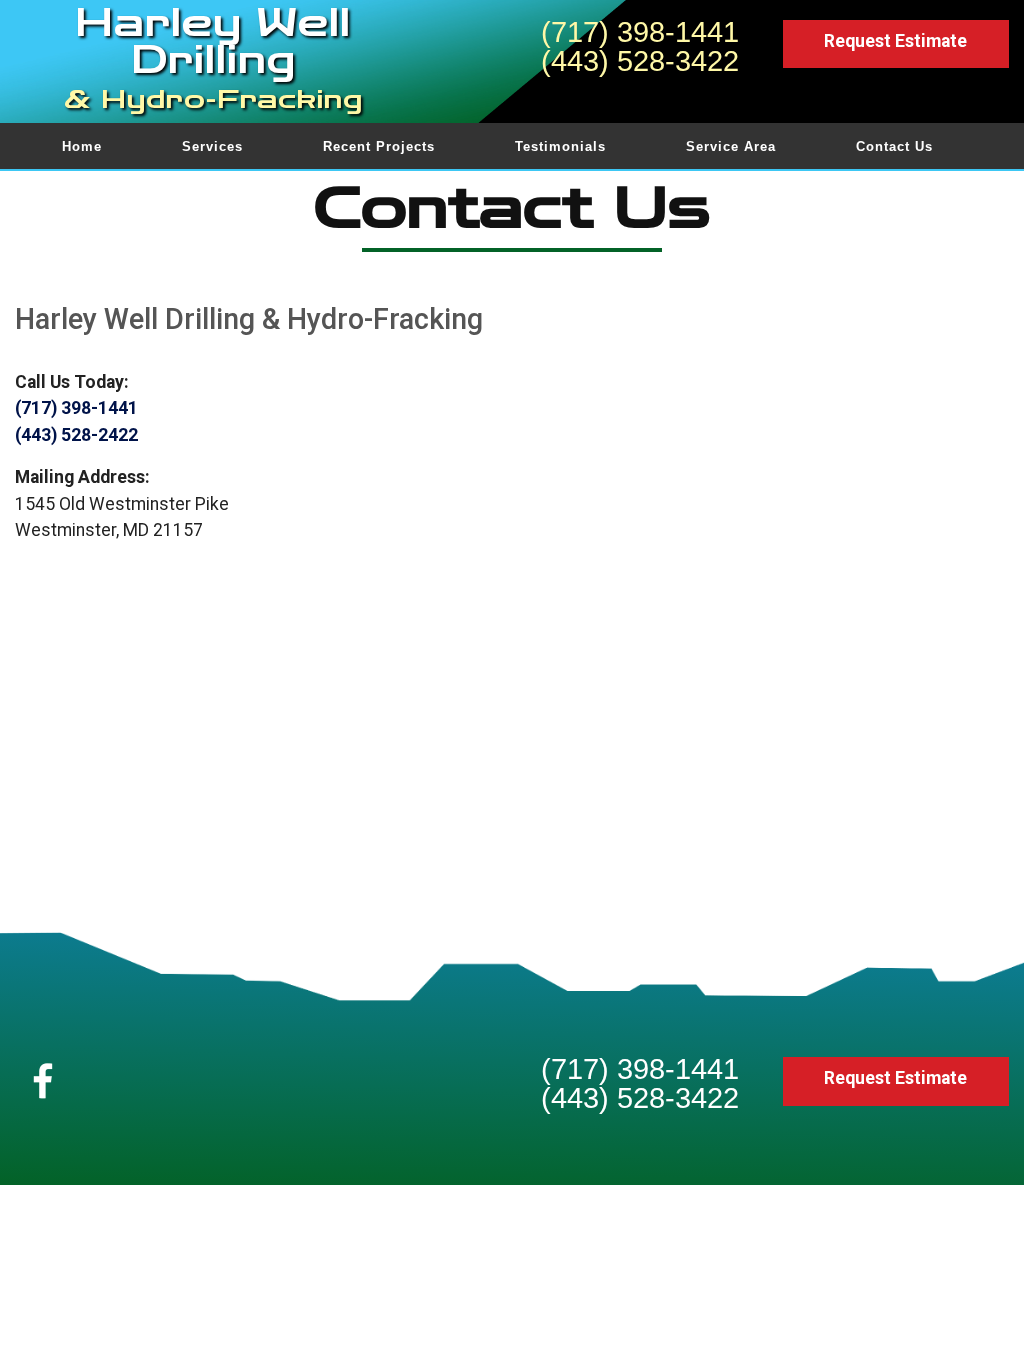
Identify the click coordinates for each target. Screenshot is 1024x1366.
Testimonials (560, 146)
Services (212, 146)
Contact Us (894, 146)
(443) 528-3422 (640, 61)
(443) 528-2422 (76, 435)
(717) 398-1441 (640, 32)
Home (82, 146)
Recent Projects (379, 146)
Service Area (731, 146)
